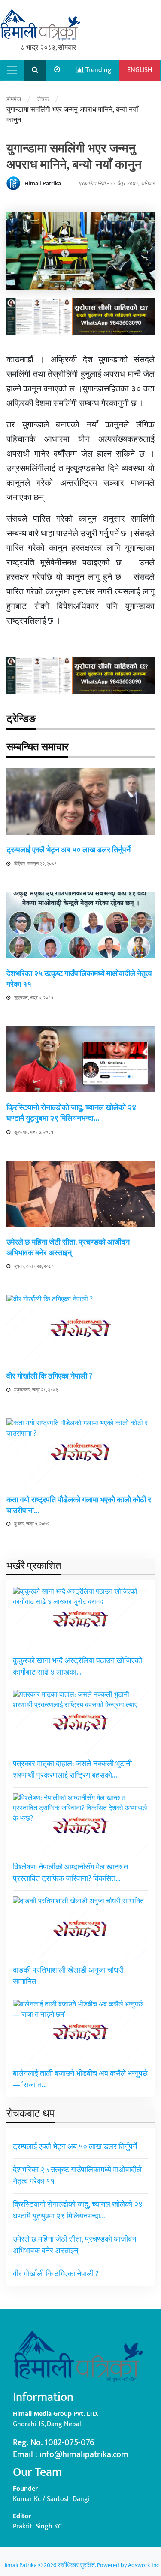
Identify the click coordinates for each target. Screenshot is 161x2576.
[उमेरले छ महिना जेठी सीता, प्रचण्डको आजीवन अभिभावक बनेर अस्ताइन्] (80, 1193)
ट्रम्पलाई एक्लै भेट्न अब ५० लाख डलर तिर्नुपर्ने (68, 850)
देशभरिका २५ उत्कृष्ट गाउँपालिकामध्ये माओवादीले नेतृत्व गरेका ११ (79, 979)
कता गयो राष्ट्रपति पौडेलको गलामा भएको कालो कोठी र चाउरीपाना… (79, 1506)
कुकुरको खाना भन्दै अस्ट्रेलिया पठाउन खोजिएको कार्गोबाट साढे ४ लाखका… (77, 1667)
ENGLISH (140, 70)
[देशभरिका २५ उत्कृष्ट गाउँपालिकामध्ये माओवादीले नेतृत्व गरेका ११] (80, 925)
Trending (98, 70)
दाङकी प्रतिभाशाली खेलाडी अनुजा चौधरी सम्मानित (68, 1976)
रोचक (43, 99)
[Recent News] (57, 70)
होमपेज (14, 99)
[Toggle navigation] (12, 70)
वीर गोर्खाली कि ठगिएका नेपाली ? (49, 1376)
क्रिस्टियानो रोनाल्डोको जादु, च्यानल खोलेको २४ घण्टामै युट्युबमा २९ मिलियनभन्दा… (71, 1113)
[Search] (35, 70)
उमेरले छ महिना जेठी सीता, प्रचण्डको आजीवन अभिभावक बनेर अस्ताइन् (68, 1248)
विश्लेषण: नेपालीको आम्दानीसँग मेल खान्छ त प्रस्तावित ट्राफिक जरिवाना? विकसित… (70, 1873)
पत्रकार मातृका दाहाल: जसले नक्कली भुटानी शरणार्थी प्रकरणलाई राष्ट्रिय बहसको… (72, 1770)
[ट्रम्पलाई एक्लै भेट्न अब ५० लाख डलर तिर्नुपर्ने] (80, 801)
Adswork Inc (143, 2565)
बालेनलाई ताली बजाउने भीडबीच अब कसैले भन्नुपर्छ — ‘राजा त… (80, 2079)
